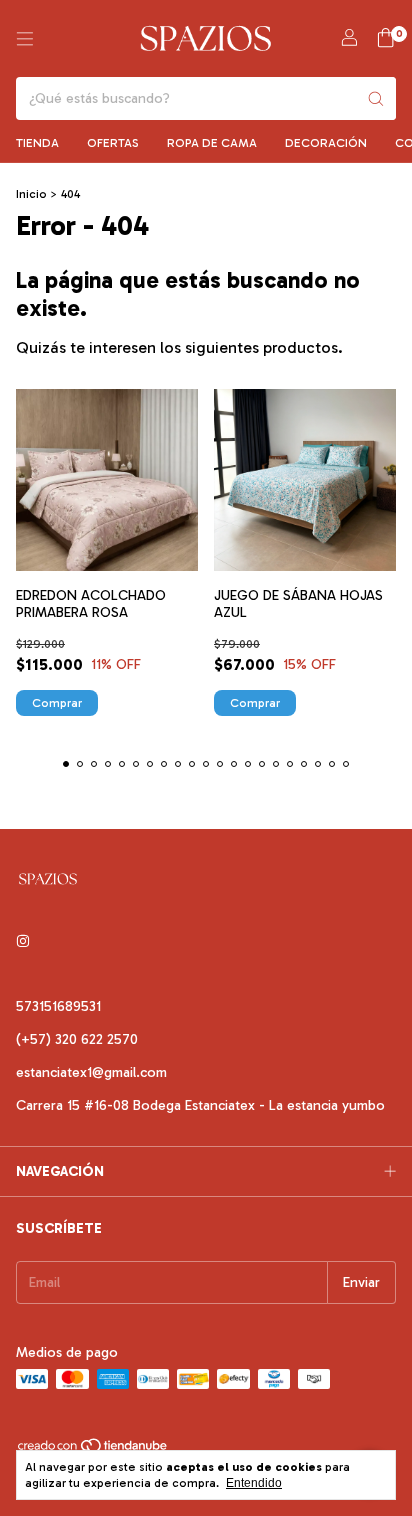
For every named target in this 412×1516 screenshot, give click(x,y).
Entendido (254, 1483)
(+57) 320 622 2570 (77, 1039)
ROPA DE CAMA (212, 143)
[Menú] (25, 39)
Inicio (31, 194)
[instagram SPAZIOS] (23, 941)
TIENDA (37, 143)
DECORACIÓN (326, 143)
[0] (385, 39)
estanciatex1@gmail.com (91, 1072)
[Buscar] (376, 98)
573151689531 (58, 1006)
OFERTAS (113, 143)
